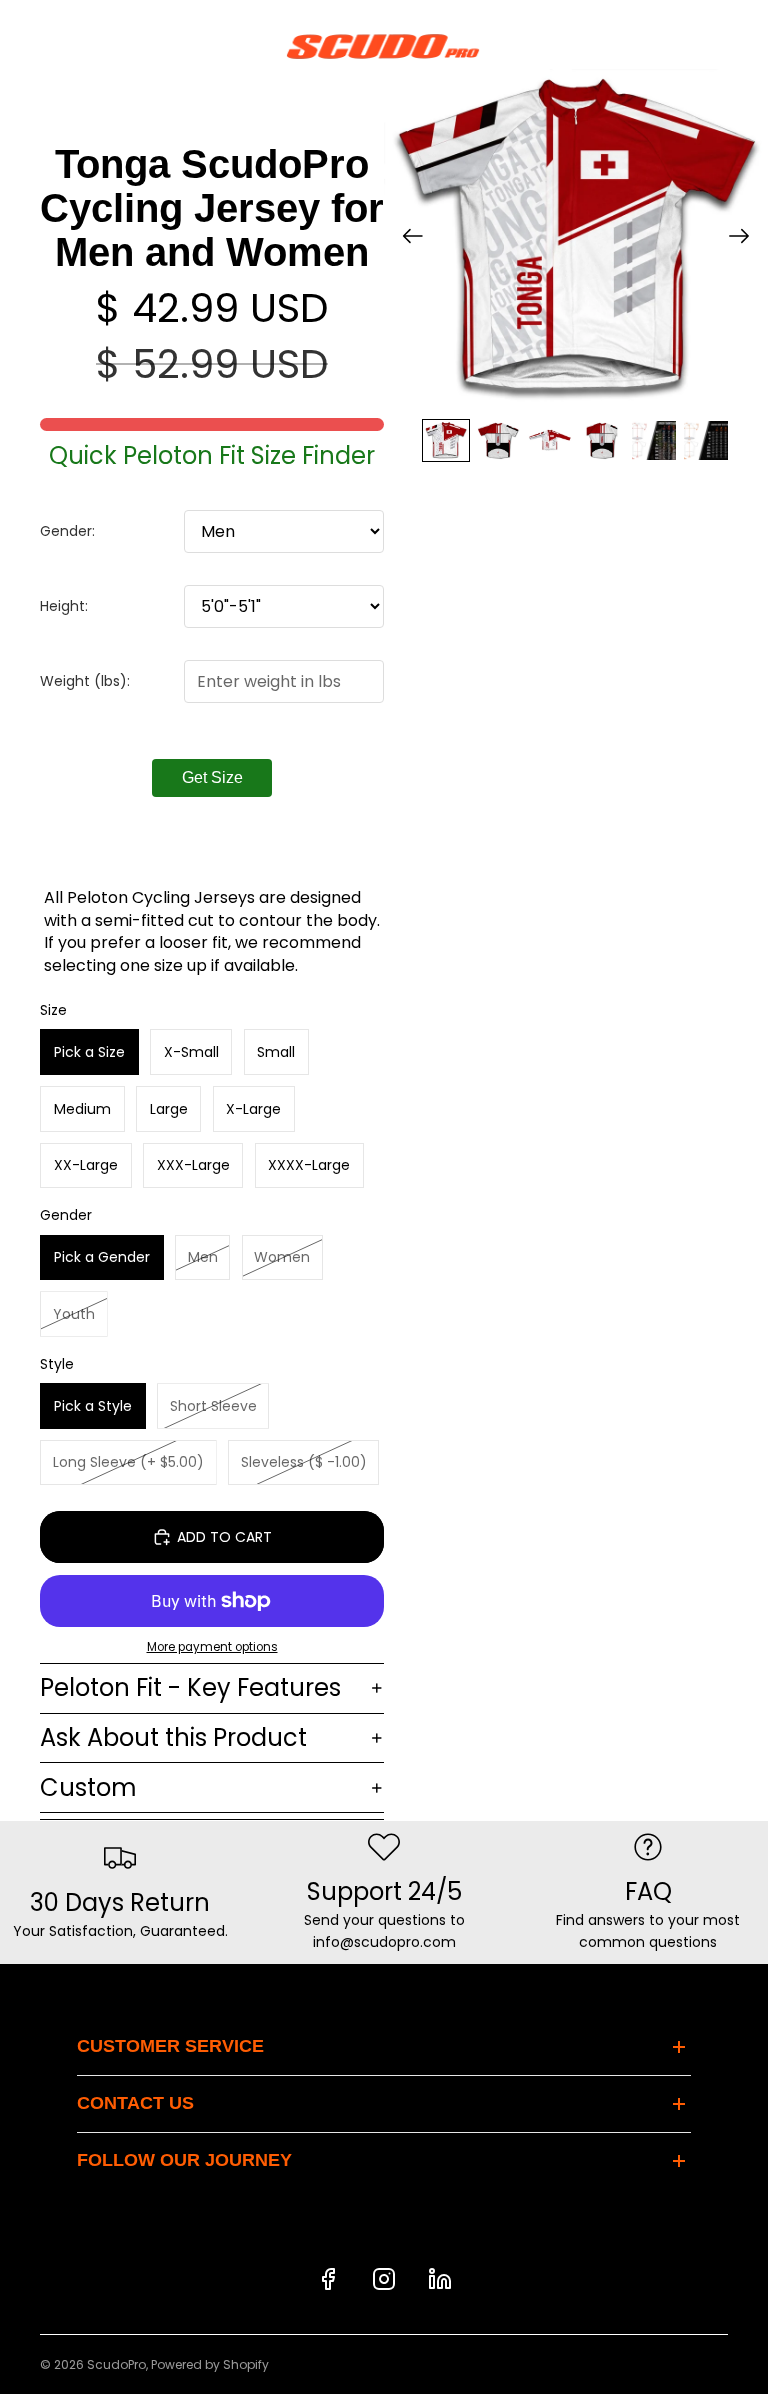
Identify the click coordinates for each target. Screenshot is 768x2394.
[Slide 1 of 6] (446, 440)
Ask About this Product (173, 1737)
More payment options (212, 1647)
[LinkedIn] (440, 2279)
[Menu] (23, 46)
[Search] (66, 46)
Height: (64, 606)
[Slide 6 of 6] (706, 440)
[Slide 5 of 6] (654, 440)
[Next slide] (745, 240)
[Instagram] (384, 2279)
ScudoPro (116, 2364)
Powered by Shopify (210, 2364)
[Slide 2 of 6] (498, 440)
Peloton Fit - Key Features (190, 1687)
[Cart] (744, 46)
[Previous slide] (406, 240)
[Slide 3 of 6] (550, 440)
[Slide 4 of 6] (602, 440)
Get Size (212, 777)
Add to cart (224, 1537)
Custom (88, 1787)
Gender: (67, 531)
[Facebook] (328, 2279)
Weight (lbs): (85, 681)
